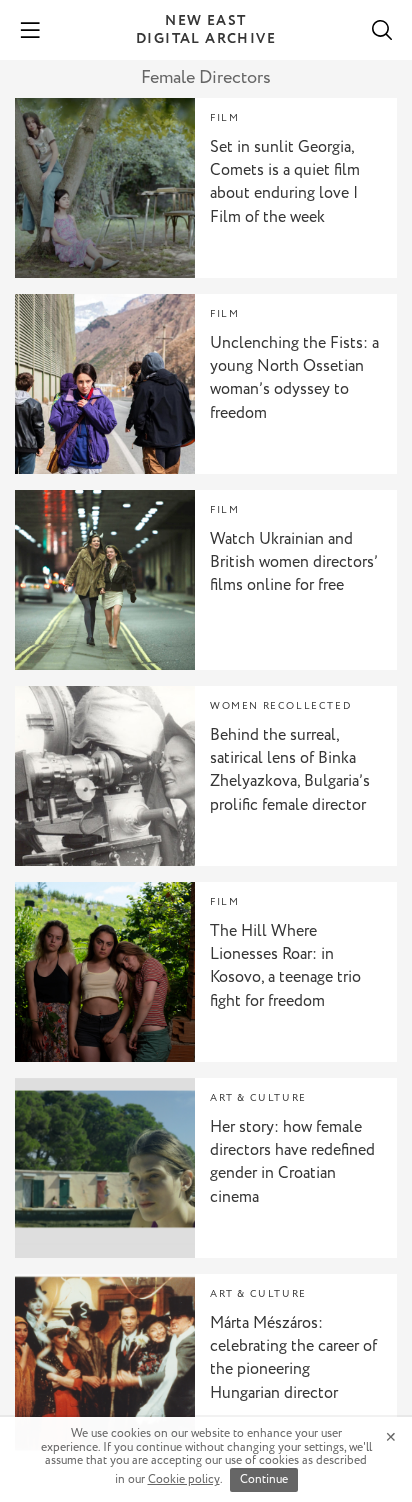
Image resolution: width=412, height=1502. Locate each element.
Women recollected (280, 706)
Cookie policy (184, 1479)
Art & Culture (258, 1098)
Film (224, 118)
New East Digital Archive (206, 30)
